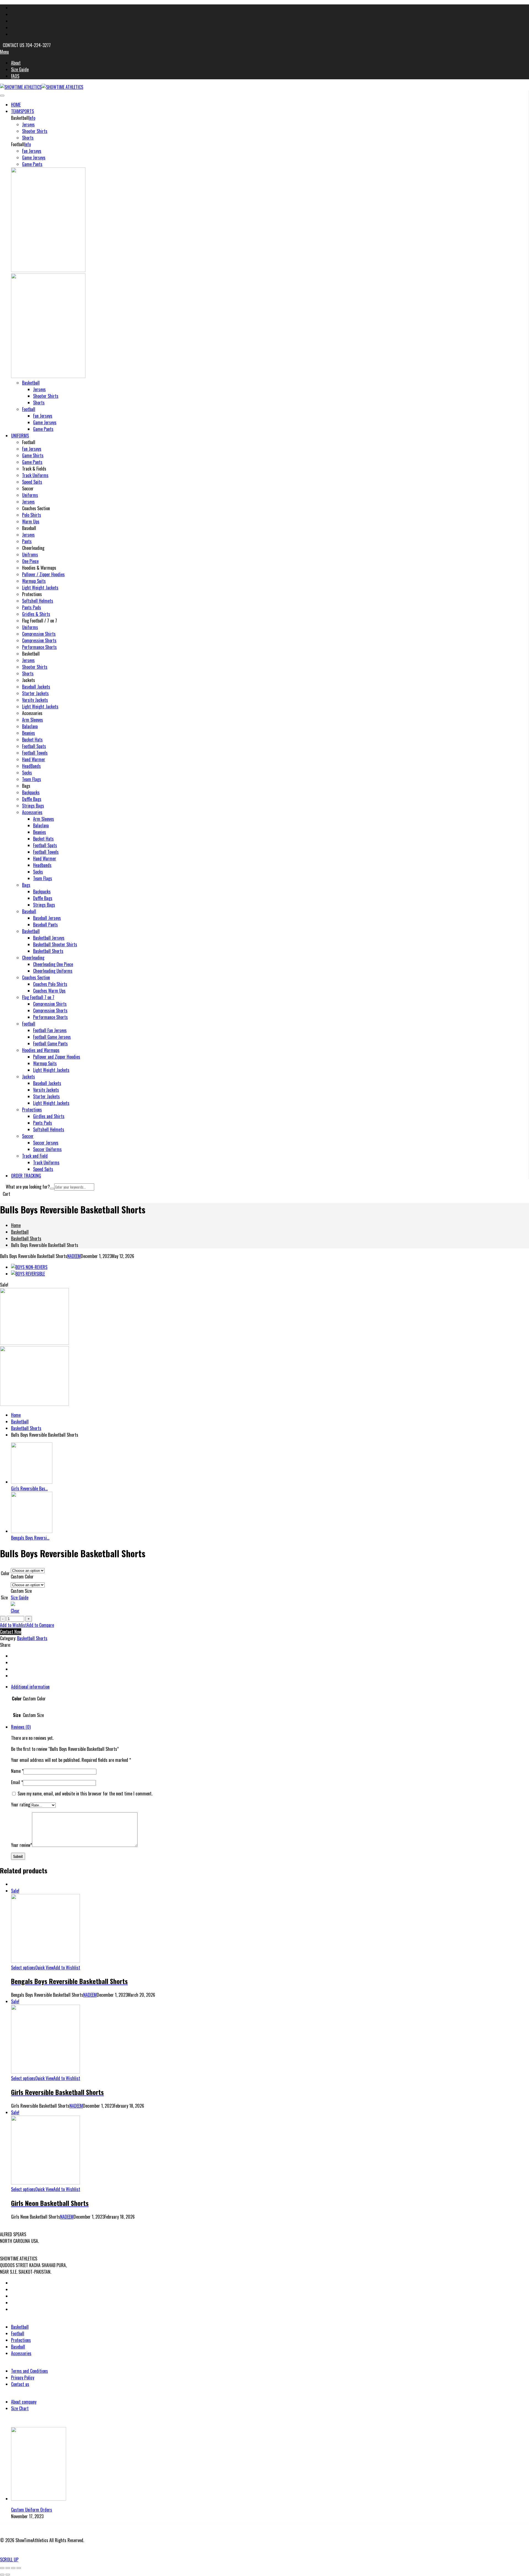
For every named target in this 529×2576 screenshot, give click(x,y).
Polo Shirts (32, 515)
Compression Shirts (39, 634)
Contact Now (11, 1632)
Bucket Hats (32, 740)
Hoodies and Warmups (41, 1050)
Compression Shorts (39, 640)
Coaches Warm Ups (49, 991)
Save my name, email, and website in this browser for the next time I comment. (85, 1794)
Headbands (42, 865)
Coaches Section (36, 977)
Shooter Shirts (35, 131)
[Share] (8, 2568)
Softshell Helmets (38, 601)
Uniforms (30, 495)
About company (24, 2402)
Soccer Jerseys (46, 1143)
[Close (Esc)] (2, 2568)
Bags (26, 885)
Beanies (29, 733)
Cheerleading (33, 958)
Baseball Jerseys (47, 918)
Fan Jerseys (32, 151)
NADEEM (74, 1256)
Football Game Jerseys (52, 1037)
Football (29, 409)
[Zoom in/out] (19, 2568)
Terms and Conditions (29, 2371)
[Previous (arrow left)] (2, 2575)
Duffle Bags (32, 799)
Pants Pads (32, 607)
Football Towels (35, 753)
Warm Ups (31, 521)
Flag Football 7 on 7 (38, 997)
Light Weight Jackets (40, 588)
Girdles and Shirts (49, 1116)
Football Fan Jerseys (50, 1030)
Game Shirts (33, 455)
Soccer (28, 1136)
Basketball (31, 383)
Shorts (28, 138)
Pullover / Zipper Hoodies (43, 574)
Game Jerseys (34, 157)
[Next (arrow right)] (8, 2575)
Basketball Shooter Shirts (55, 944)
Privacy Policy (23, 2377)
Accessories (32, 812)
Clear (15, 1611)
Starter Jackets (35, 693)
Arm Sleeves (33, 720)
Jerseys (28, 124)
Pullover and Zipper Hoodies (57, 1057)
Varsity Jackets (35, 700)
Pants (27, 541)
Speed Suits (32, 482)
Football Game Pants (50, 1044)
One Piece (30, 561)
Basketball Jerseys (49, 938)
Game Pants (32, 164)
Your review (21, 1845)
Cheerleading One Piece (53, 964)
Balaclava (30, 726)
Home (16, 1225)
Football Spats (34, 746)
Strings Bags (33, 806)
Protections (32, 1110)
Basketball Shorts (48, 951)
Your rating (21, 1805)
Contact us (20, 2384)
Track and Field (35, 1156)
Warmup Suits (34, 581)
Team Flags (32, 779)
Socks (27, 773)
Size (4, 1597)
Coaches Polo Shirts (50, 984)
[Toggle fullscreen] (13, 2568)
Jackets (29, 1077)
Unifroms (30, 555)
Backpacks (31, 792)
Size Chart (20, 2408)
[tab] (270, 1703)
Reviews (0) (21, 1727)
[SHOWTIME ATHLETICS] (21, 87)
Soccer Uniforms (47, 1149)
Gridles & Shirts (36, 614)
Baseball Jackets (36, 687)
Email (17, 1782)
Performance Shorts (39, 647)
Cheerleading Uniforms (53, 971)
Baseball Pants (45, 925)
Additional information (30, 1687)
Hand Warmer (34, 759)
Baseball (29, 911)
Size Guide (20, 1597)
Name (17, 1771)
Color (5, 1573)
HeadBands (31, 766)
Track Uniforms (35, 475)
